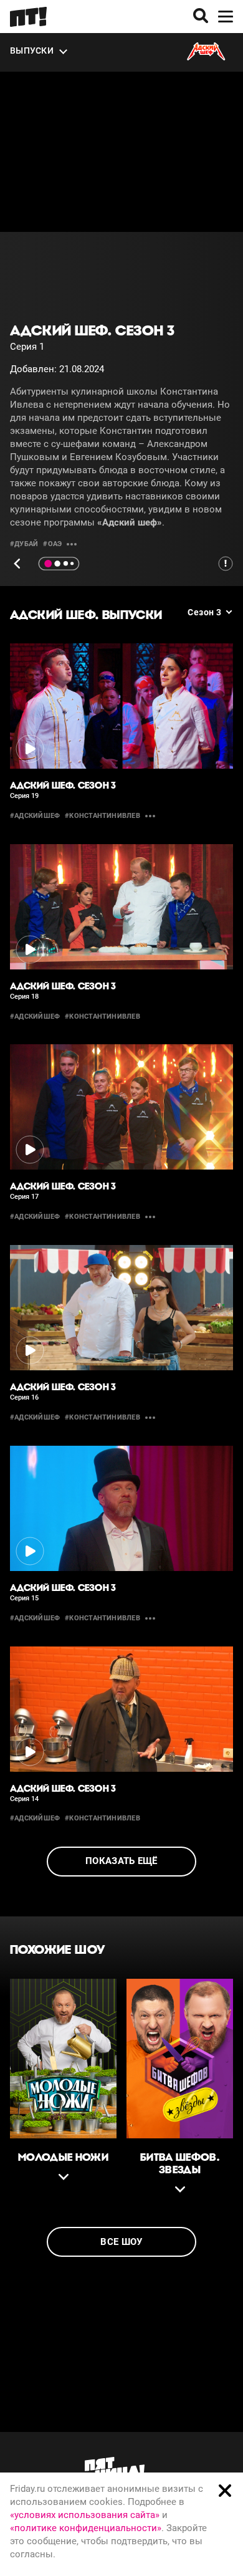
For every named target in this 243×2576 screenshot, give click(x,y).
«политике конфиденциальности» (86, 2528)
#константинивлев (102, 816)
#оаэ (52, 544)
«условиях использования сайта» (85, 2515)
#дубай (24, 544)
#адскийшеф (35, 816)
